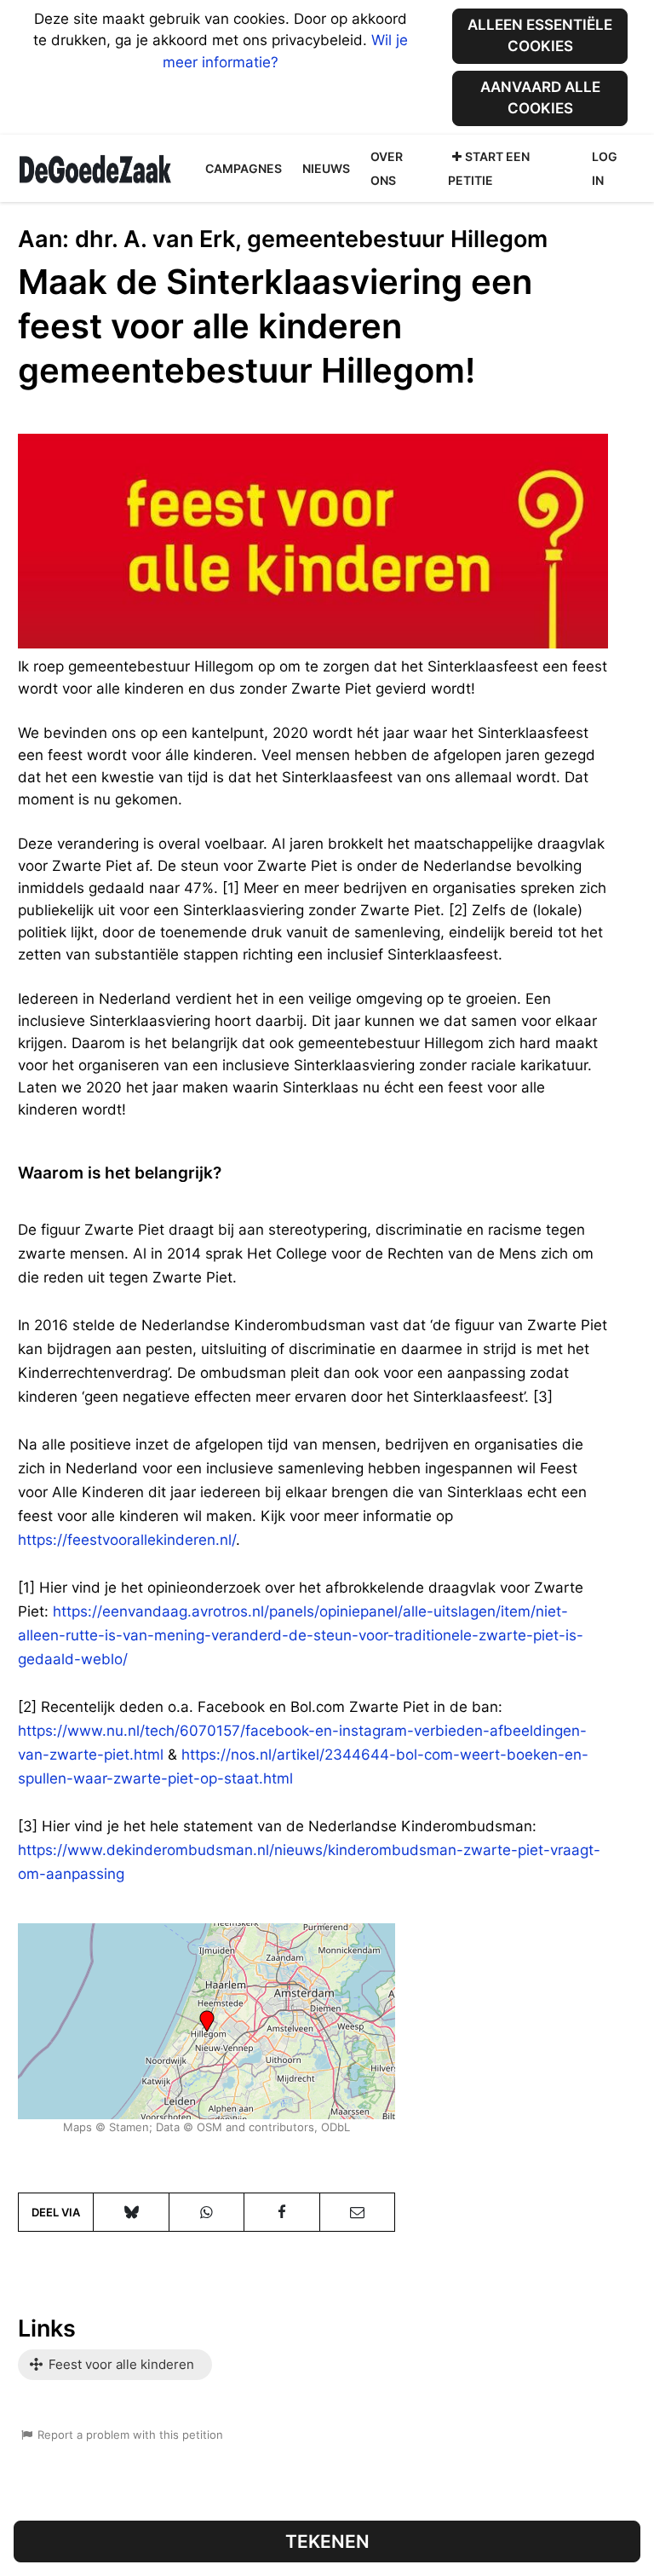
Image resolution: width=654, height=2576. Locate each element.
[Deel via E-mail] (357, 2212)
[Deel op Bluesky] (131, 2212)
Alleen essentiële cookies (540, 35)
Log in (605, 168)
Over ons (387, 168)
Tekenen (327, 2541)
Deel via (56, 2212)
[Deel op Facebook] (281, 2212)
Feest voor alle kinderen (120, 2364)
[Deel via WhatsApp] (207, 2212)
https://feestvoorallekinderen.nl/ (127, 1540)
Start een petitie (489, 168)
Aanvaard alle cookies (540, 98)
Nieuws (326, 168)
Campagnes (244, 168)
